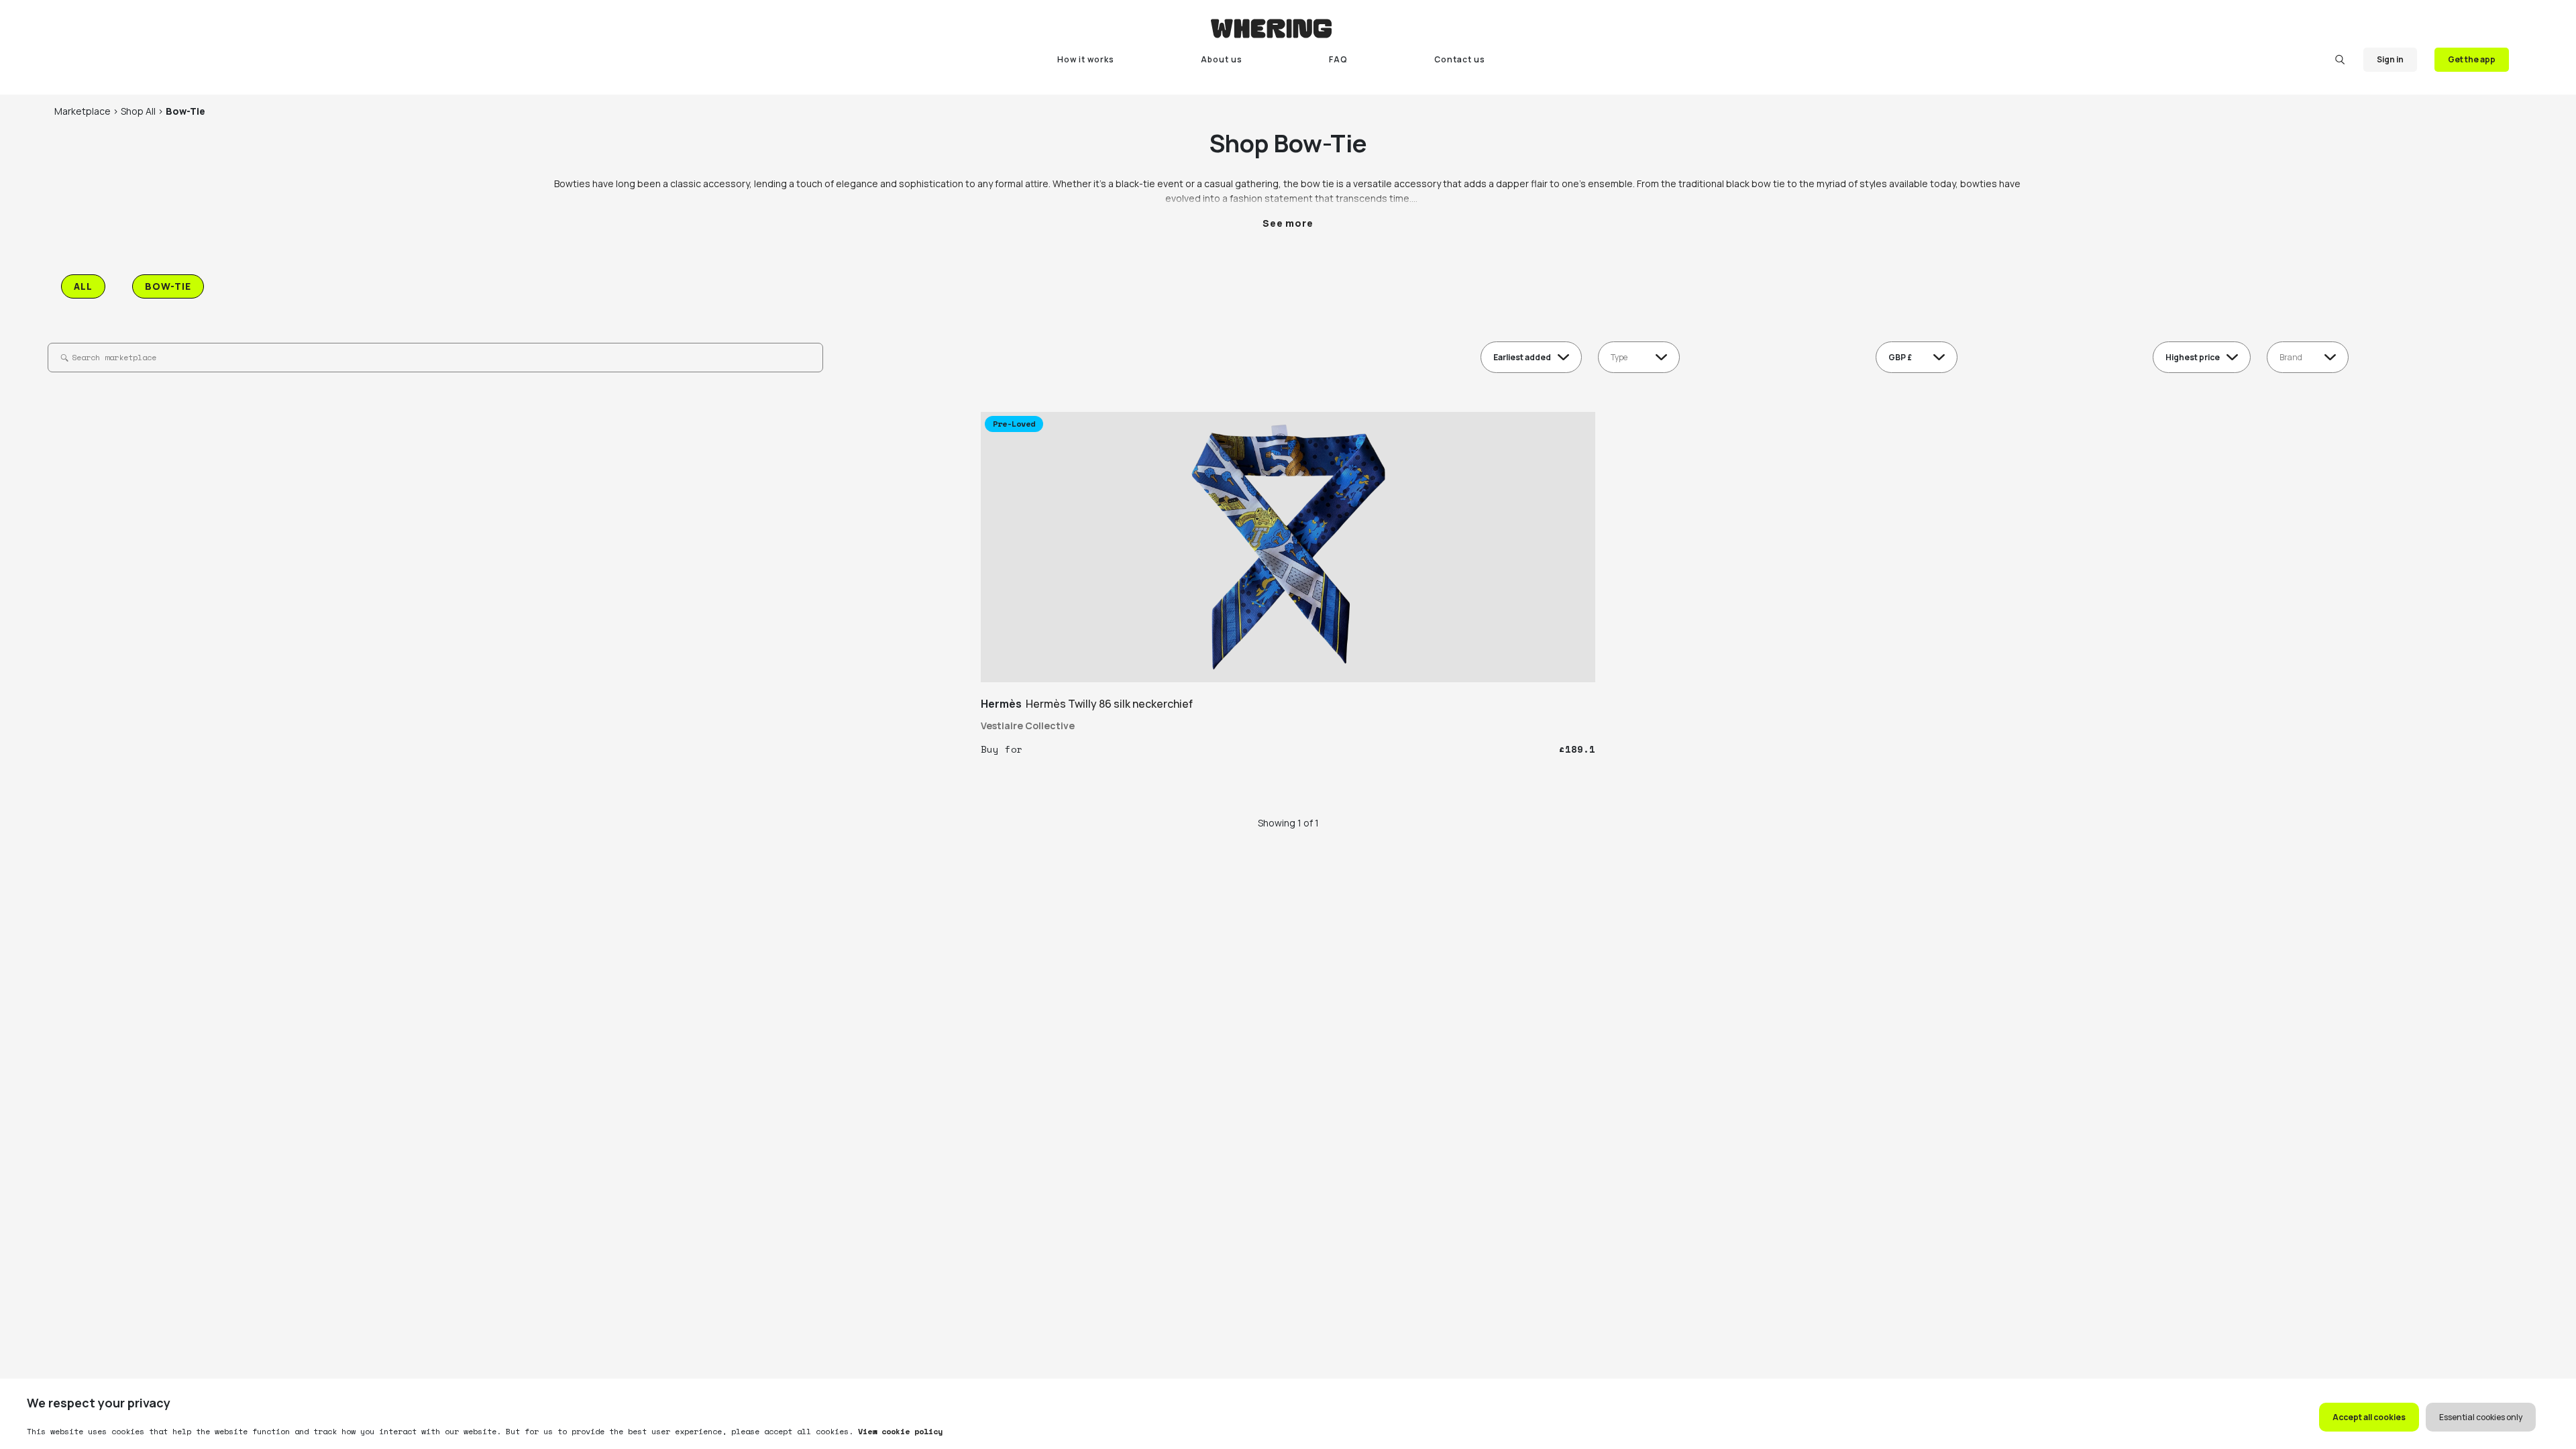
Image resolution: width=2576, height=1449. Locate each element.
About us (1222, 59)
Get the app (2472, 59)
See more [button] (1288, 223)
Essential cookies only (2481, 1417)
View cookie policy (898, 1431)
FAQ (1338, 59)
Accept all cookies (2369, 1417)
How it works (1086, 59)
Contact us (1460, 59)
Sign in (2390, 59)
